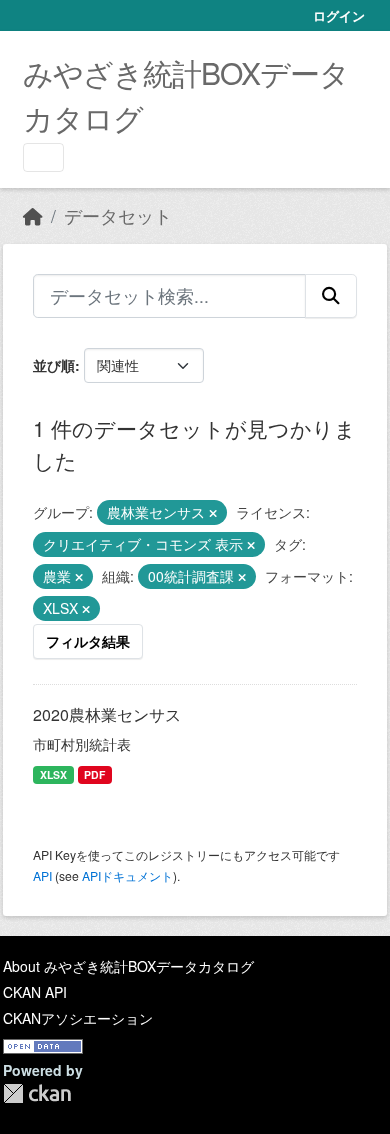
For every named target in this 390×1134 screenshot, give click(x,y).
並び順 (54, 365)
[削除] (213, 513)
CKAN (37, 1093)
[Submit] (331, 296)
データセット (118, 215)
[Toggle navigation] (43, 157)
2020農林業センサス (107, 714)
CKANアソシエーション (78, 1018)
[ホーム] (33, 215)
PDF (94, 774)
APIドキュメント (127, 875)
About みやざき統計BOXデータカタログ (128, 966)
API (42, 875)
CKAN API (35, 992)
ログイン (339, 15)
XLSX (53, 774)
